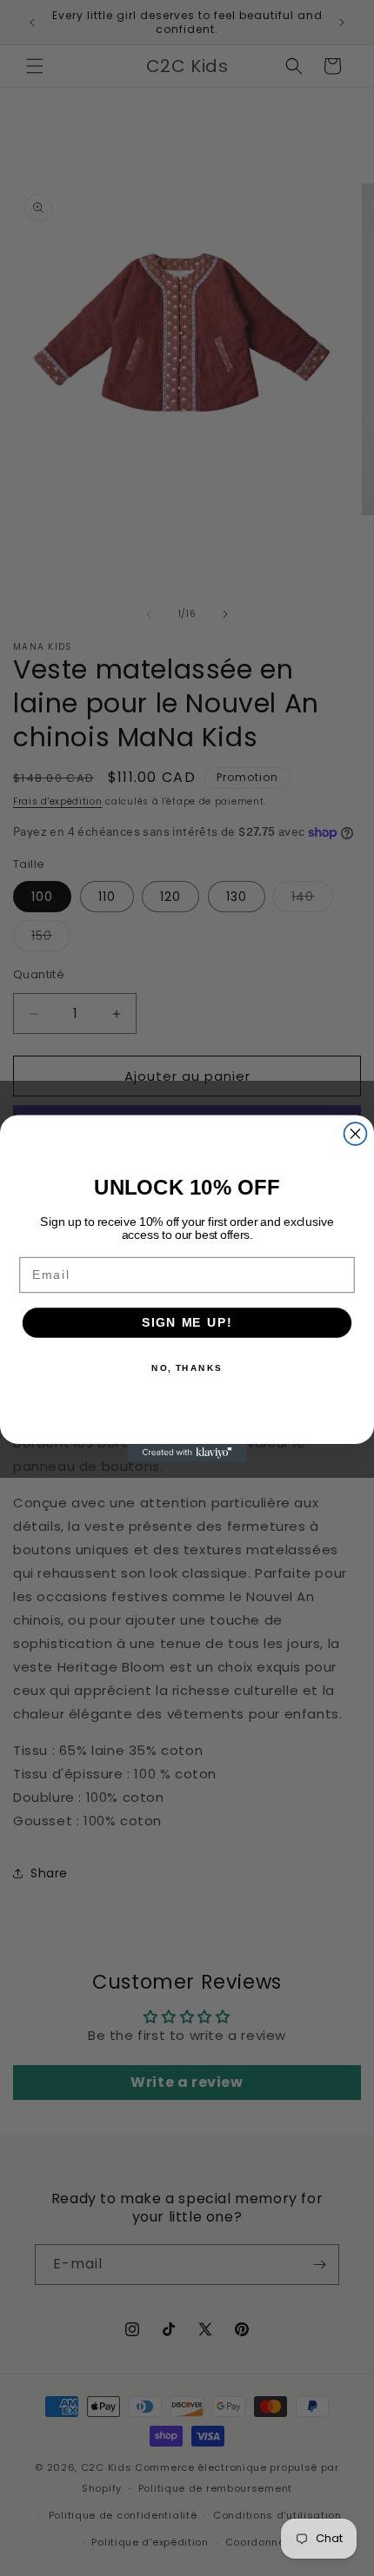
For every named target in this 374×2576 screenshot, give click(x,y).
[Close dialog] (356, 1134)
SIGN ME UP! (187, 1322)
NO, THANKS (187, 1367)
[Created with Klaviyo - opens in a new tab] (187, 1452)
